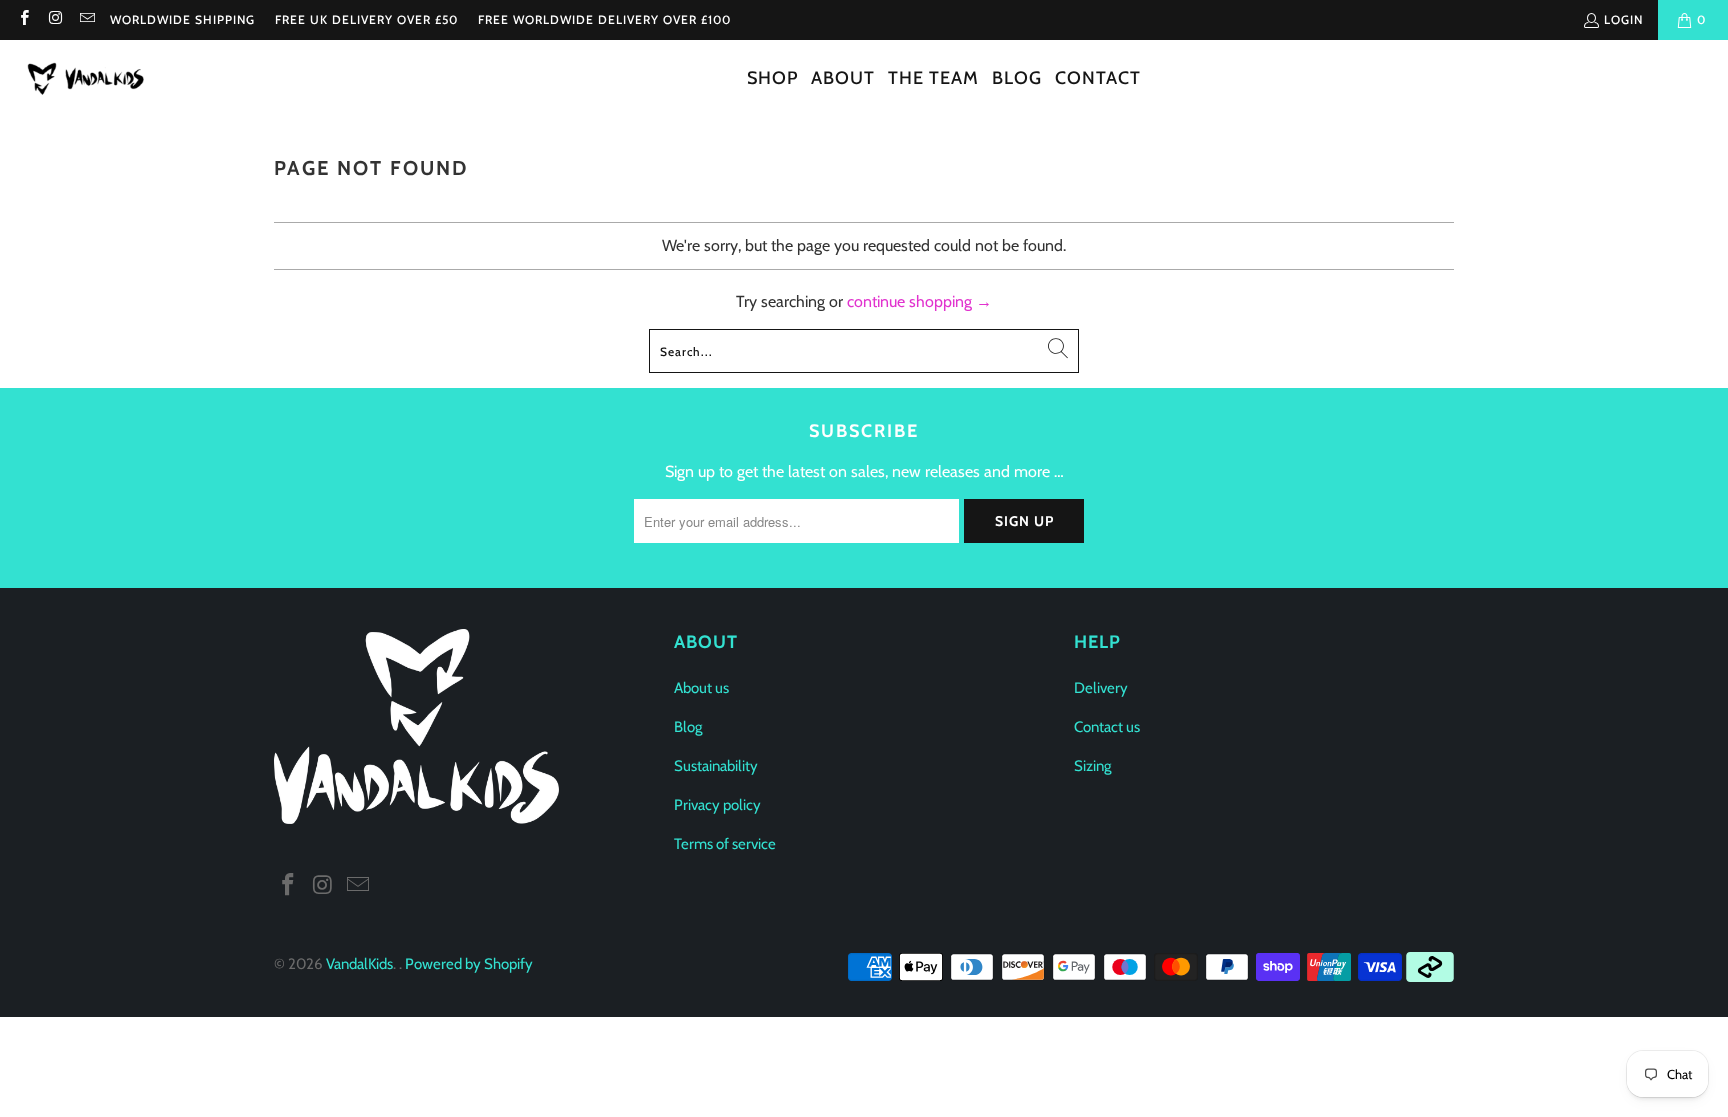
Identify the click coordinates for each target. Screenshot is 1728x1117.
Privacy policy (717, 805)
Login (1623, 19)
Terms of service (725, 844)
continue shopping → (919, 301)
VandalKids (359, 964)
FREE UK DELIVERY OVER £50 (366, 19)
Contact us (1107, 727)
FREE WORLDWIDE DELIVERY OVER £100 (604, 19)
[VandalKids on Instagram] (54, 19)
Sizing (1092, 766)
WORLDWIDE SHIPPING (182, 19)
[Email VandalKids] (86, 19)
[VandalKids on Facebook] (23, 19)
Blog (688, 727)
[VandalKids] (90, 79)
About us (701, 688)
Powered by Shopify (469, 964)
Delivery (1101, 688)
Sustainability (716, 766)
